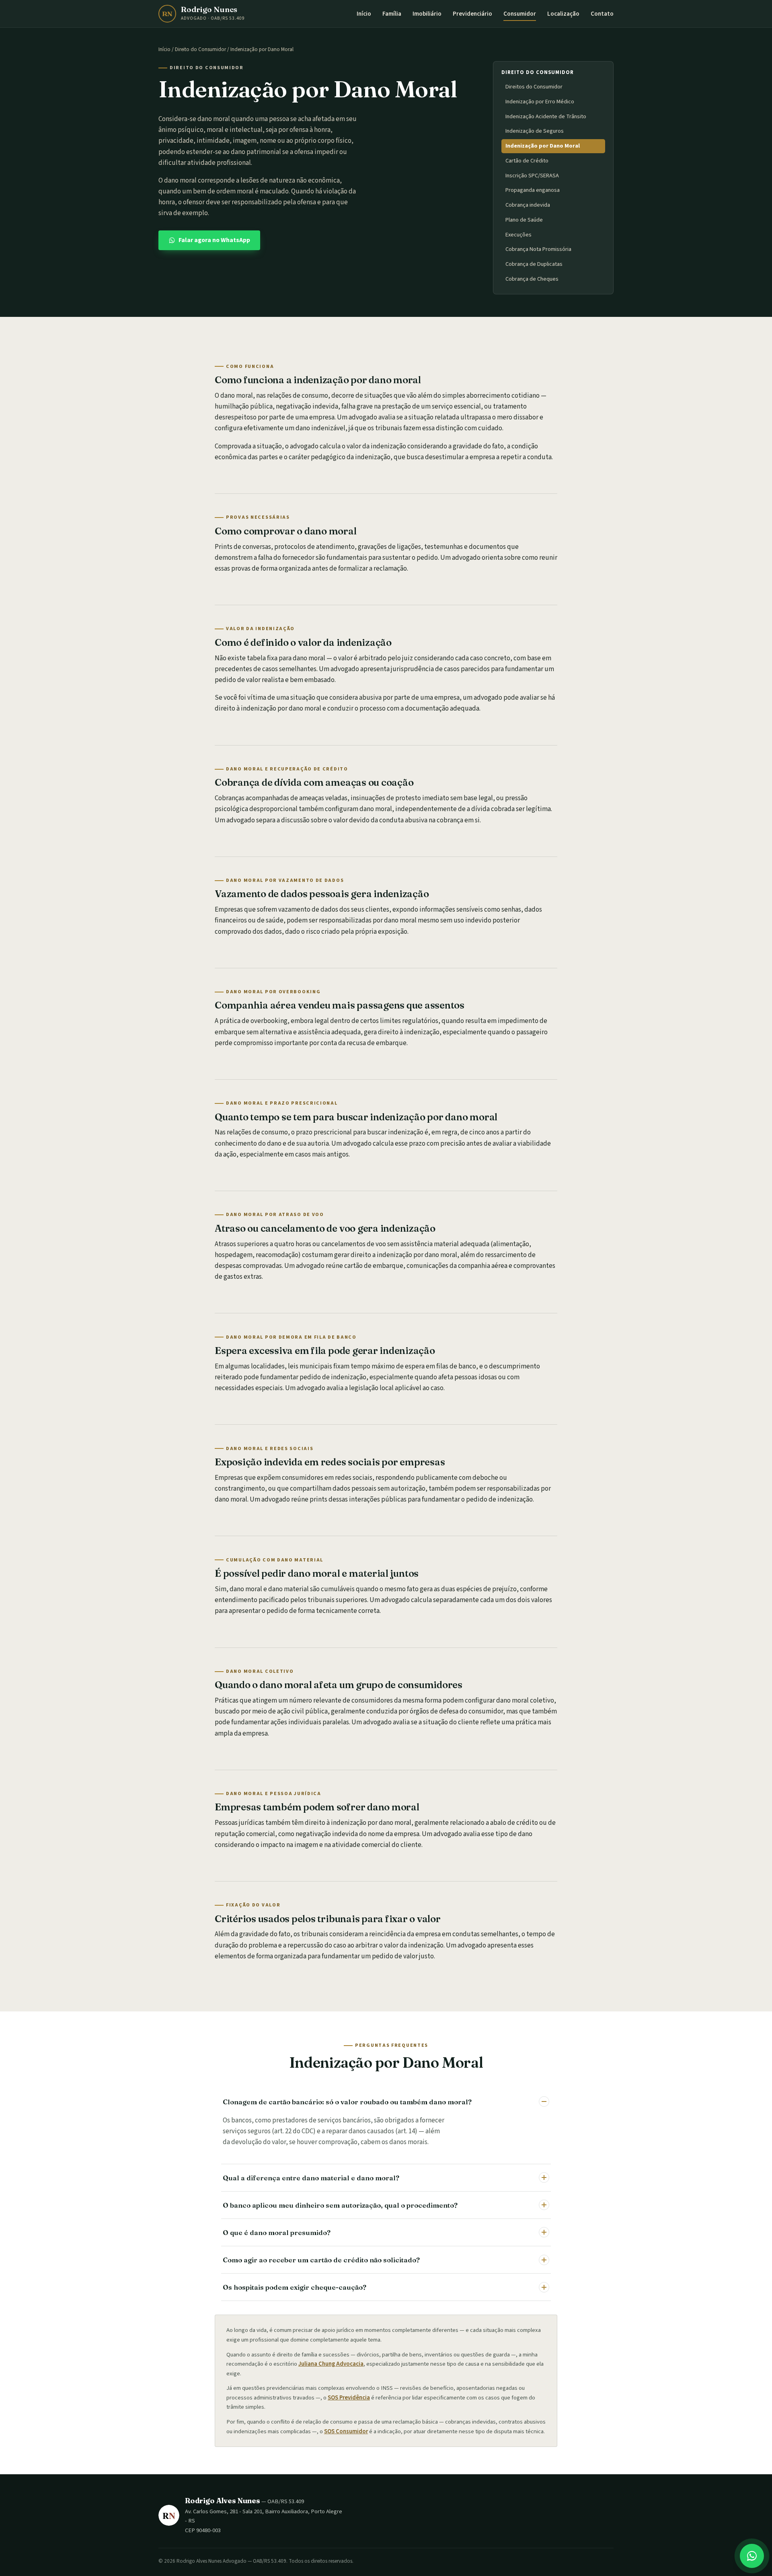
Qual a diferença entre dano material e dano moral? (311, 2178)
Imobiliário (427, 14)
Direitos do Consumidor (534, 87)
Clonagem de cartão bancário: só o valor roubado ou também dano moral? (347, 2102)
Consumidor (520, 14)
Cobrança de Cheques (532, 279)
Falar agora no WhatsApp (214, 240)
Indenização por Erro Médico (540, 102)
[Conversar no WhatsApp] (752, 2556)
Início (364, 14)
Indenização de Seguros (535, 131)
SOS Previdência (349, 2398)
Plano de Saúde (524, 220)
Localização (563, 14)
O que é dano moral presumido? (277, 2232)
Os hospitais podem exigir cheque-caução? (295, 2287)
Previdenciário (472, 14)
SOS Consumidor (346, 2431)
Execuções (518, 235)
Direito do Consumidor (200, 49)
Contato (602, 14)
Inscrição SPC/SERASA (532, 176)
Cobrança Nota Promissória (538, 249)
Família (392, 14)
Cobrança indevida (528, 205)
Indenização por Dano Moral (543, 146)
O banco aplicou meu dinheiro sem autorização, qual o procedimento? (340, 2205)
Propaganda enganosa (533, 190)
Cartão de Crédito (527, 161)
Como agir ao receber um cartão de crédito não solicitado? (321, 2260)
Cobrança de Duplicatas (534, 264)
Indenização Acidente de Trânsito (546, 116)
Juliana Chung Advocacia (331, 2364)
